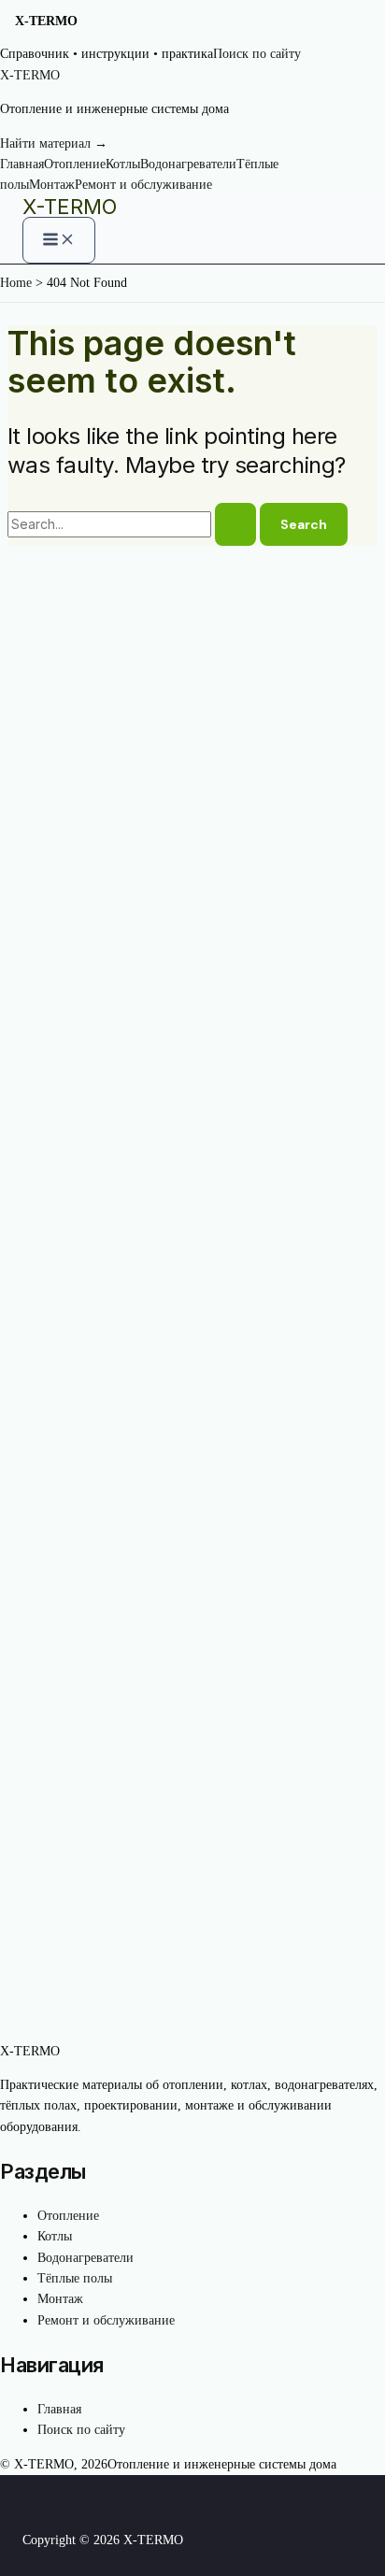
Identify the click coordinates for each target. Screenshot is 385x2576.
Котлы (123, 164)
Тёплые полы (75, 2278)
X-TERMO (70, 207)
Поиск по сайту (257, 54)
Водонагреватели (188, 164)
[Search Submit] (235, 524)
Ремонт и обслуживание (143, 185)
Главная (22, 164)
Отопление (75, 164)
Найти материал (54, 143)
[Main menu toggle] (59, 240)
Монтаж (52, 185)
